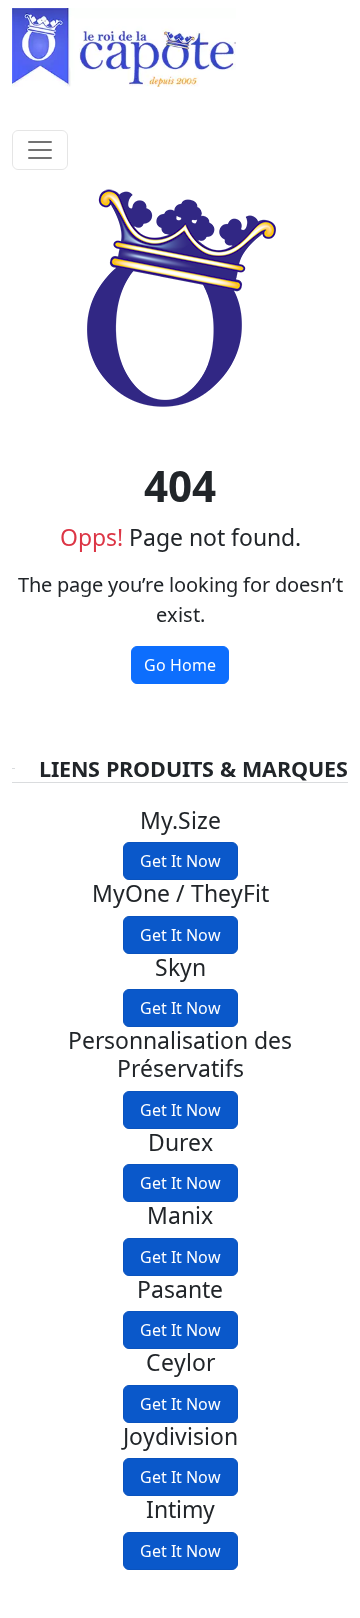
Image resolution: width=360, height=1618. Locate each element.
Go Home (180, 665)
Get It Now (180, 861)
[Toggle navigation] (40, 150)
